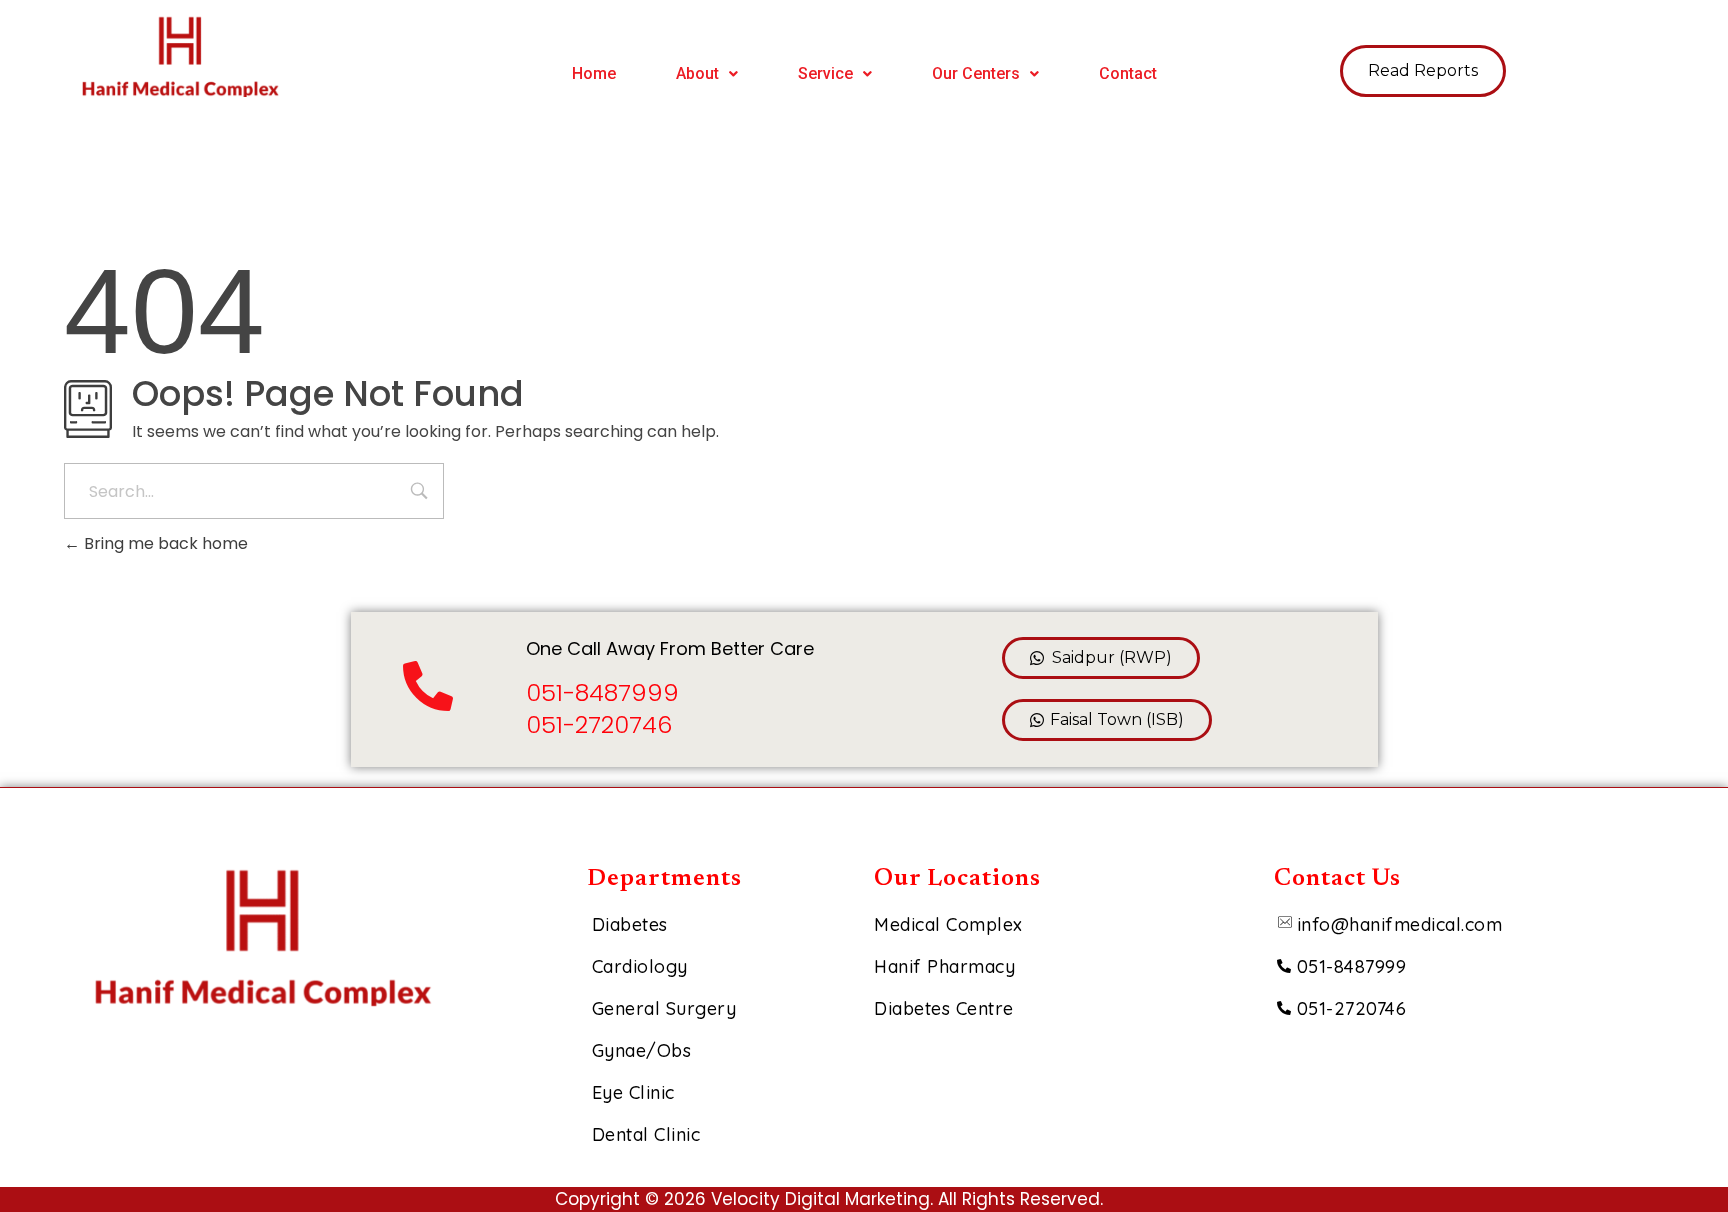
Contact (1128, 73)
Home (594, 73)
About (697, 73)
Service (825, 73)
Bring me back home (164, 543)
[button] (707, 74)
